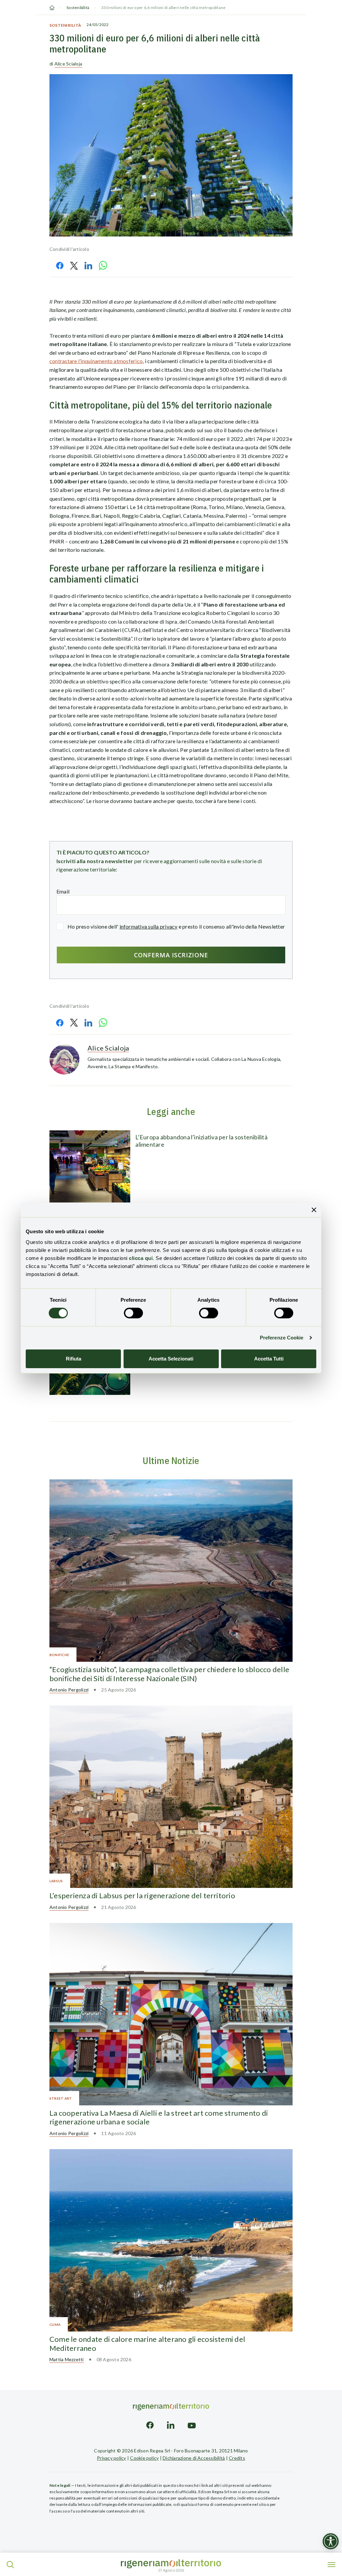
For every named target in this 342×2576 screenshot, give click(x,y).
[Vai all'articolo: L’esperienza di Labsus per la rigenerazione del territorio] (171, 1797)
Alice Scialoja (68, 64)
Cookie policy (144, 2458)
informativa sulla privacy (149, 926)
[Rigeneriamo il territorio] (171, 2564)
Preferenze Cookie (282, 1338)
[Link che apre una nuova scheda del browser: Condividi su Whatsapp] (103, 265)
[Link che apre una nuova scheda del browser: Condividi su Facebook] (60, 266)
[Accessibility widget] (331, 2541)
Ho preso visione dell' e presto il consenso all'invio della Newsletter (176, 926)
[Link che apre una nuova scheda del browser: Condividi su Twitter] (74, 266)
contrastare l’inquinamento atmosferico (96, 361)
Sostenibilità (78, 8)
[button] (10, 2565)
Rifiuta (73, 1359)
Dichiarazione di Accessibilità (194, 2458)
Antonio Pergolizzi (69, 1690)
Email (63, 891)
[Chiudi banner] (314, 1210)
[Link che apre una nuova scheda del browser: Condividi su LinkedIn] (88, 265)
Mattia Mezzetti (67, 2359)
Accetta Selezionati (171, 1359)
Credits (237, 2458)
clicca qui (141, 1258)
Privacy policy (111, 2458)
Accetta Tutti (269, 1359)
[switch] (133, 1313)
